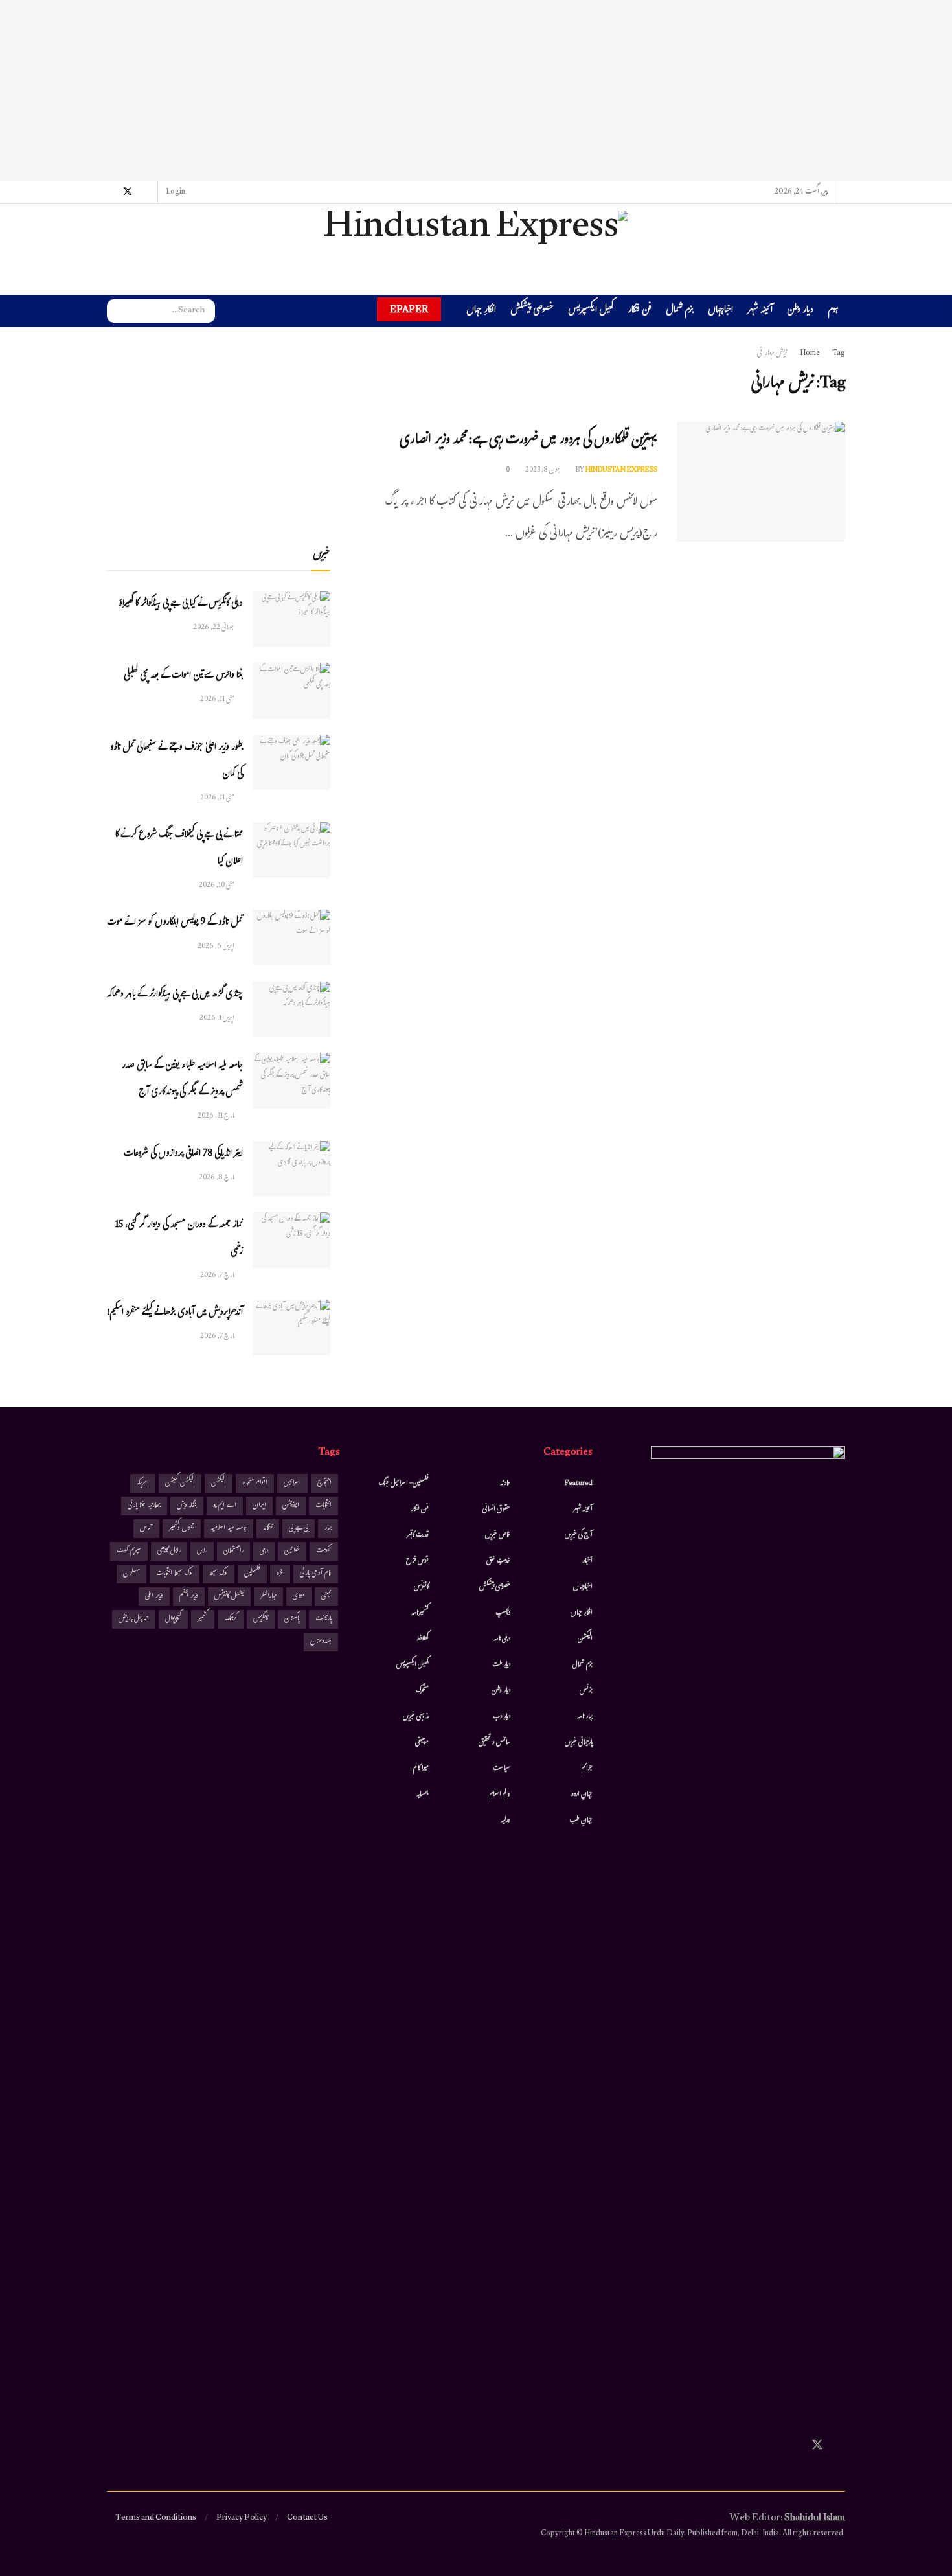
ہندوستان (321, 1642)
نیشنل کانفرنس (229, 1597)
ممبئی (326, 1597)
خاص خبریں (498, 1535)
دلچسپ (503, 1613)
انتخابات (323, 1506)
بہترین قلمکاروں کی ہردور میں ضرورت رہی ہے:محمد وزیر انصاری (528, 441)
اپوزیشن (291, 1506)
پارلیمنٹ (323, 1619)
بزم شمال (680, 311)
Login (176, 192)
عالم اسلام (500, 1795)
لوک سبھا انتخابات (175, 1574)
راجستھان (233, 1551)
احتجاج (324, 1483)
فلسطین (252, 1574)
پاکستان (292, 1619)
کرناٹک (231, 1619)
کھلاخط (422, 1639)
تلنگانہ (268, 1529)
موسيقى (422, 1743)
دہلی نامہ (502, 1639)
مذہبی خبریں (416, 1717)
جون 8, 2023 (543, 470)
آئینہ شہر (760, 311)
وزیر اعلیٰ (154, 1597)
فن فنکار (640, 311)
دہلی (264, 1551)
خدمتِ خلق (498, 1561)
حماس (146, 1529)
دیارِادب (502, 1717)
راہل (202, 1551)
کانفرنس (421, 1587)
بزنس (586, 1691)
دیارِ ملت (501, 1665)
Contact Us (307, 2518)
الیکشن (585, 1639)
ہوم (833, 311)
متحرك (423, 1691)
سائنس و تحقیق (494, 1743)
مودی (299, 1597)
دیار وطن (800, 311)
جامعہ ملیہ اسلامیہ (229, 1529)
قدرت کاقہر (418, 1535)
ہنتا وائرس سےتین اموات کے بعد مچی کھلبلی (183, 676)
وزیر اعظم (189, 1597)
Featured (579, 1484)
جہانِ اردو (582, 1795)
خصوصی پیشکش (532, 311)
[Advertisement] (476, 91)
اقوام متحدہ (255, 1483)
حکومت (324, 1551)
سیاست (502, 1769)
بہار (328, 1529)
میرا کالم (421, 1769)
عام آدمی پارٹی (316, 1574)
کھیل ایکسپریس (591, 311)
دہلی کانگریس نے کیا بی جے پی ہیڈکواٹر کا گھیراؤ (181, 604)
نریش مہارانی (772, 354)
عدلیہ (505, 1821)
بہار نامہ (585, 1717)
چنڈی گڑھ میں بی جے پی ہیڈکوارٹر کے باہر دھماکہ (175, 995)
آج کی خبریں (579, 1535)
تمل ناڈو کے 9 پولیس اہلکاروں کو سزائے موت (175, 923)
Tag (839, 354)
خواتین (292, 1551)
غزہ (280, 1574)
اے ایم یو (225, 1506)
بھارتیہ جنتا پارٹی (144, 1506)
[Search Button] (117, 311)
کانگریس (261, 1619)
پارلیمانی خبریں (579, 1743)
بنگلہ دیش (187, 1506)
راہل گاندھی (169, 1551)
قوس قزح (417, 1561)
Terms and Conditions (156, 2518)
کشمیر (203, 1619)
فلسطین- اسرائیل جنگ (403, 1484)
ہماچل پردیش (134, 1619)
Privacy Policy (242, 2518)
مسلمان (131, 1574)
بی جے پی (299, 1529)
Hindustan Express (621, 470)
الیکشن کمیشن (180, 1483)
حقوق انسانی (496, 1510)
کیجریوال (173, 1619)
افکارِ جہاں (481, 311)
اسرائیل (292, 1483)
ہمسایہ (423, 1795)
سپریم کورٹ (129, 1551)
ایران (259, 1506)
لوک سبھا (219, 1574)
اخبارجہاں (720, 311)
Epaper (409, 309)
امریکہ (143, 1483)
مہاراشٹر (268, 1597)
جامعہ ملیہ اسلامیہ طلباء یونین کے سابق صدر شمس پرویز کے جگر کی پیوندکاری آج (182, 1079)
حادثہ (505, 1484)
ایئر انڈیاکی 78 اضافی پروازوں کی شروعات (183, 1154)
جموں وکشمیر (182, 1529)
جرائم (587, 1769)
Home (810, 354)
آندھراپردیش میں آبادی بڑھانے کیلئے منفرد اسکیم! (175, 1313)
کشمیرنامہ (420, 1613)
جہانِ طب (581, 1821)
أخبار (587, 1561)
